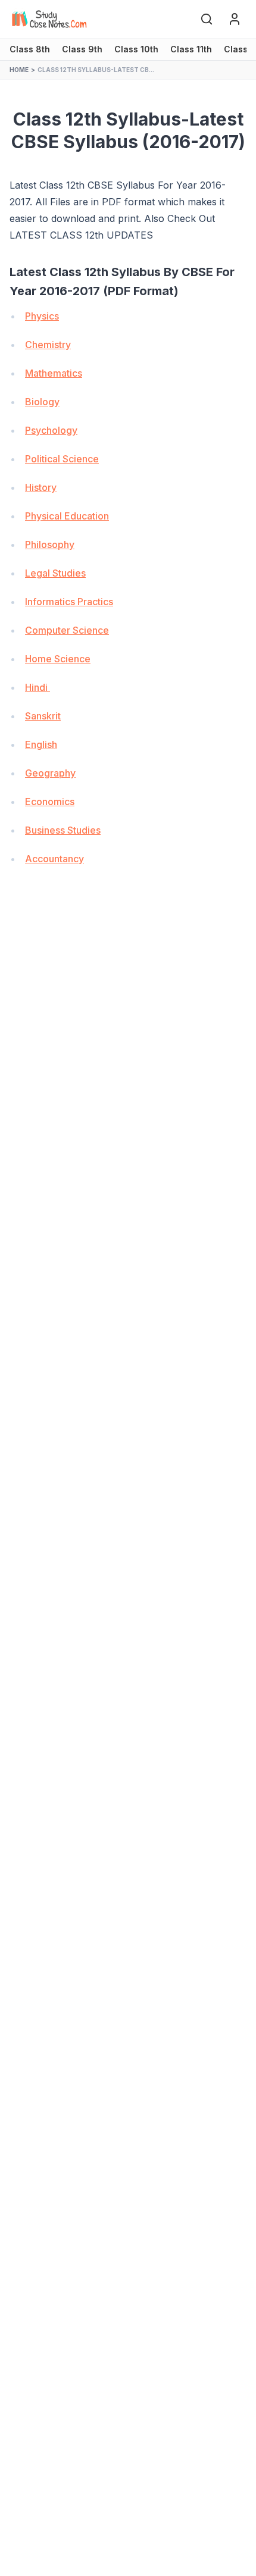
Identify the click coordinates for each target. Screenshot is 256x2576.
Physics (42, 316)
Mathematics (54, 373)
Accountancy (54, 859)
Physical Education (67, 516)
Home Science (58, 659)
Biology (42, 402)
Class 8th (30, 49)
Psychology (51, 430)
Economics (50, 802)
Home (19, 70)
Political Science (62, 459)
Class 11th (191, 49)
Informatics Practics (69, 602)
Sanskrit (43, 716)
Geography (50, 773)
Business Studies (63, 830)
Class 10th (136, 49)
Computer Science (67, 630)
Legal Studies (55, 573)
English (41, 744)
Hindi (38, 687)
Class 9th (82, 49)
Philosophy (50, 544)
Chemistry (48, 345)
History (41, 487)
